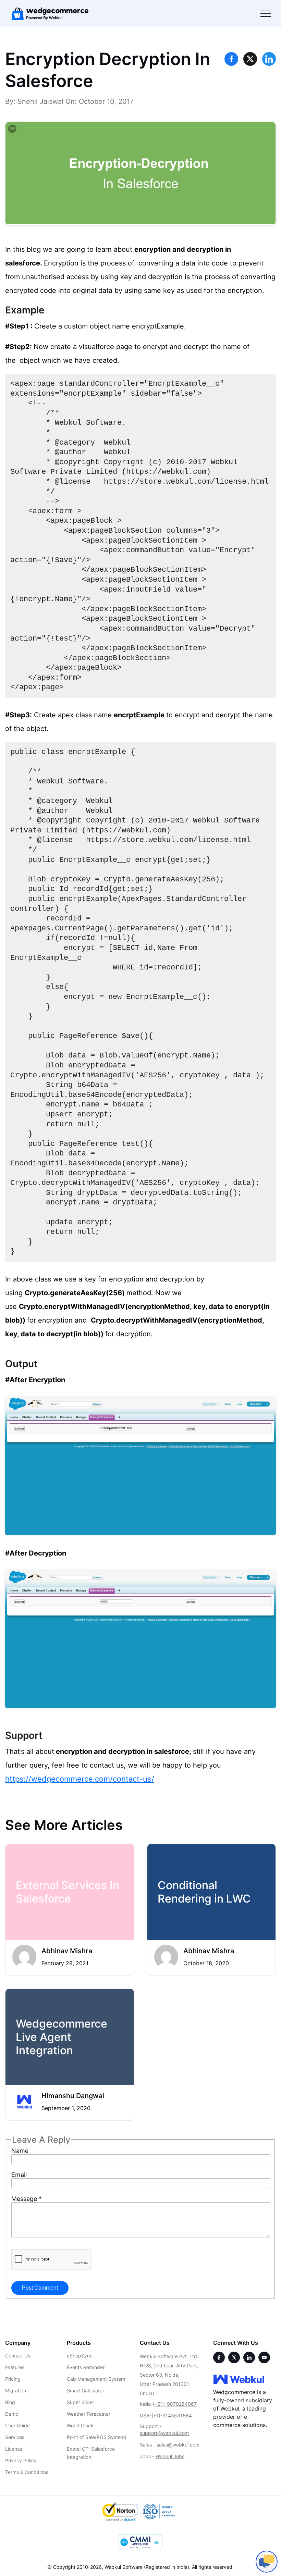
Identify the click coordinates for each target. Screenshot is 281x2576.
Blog (10, 2402)
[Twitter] (234, 2357)
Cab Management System (96, 2379)
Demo (12, 2414)
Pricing (13, 2379)
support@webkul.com (164, 2433)
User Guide (17, 2425)
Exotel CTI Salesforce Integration (91, 2453)
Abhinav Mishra (67, 1951)
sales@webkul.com (178, 2445)
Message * (27, 2199)
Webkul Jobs (170, 2456)
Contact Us (18, 2356)
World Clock (80, 2425)
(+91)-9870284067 (175, 2404)
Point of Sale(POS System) (97, 2437)
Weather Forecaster (89, 2414)
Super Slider (81, 2402)
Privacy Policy (21, 2460)
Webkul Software (124, 2567)
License (14, 2449)
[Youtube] (264, 2357)
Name (20, 2151)
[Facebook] (219, 2357)
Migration (16, 2391)
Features (15, 2367)
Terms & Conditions (27, 2472)
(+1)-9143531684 (172, 2416)
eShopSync (80, 2356)
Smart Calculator (85, 2391)
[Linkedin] (249, 2357)
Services (15, 2437)
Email (19, 2175)
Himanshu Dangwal (73, 2096)
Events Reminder (86, 2367)
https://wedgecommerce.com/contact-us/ (80, 1779)
